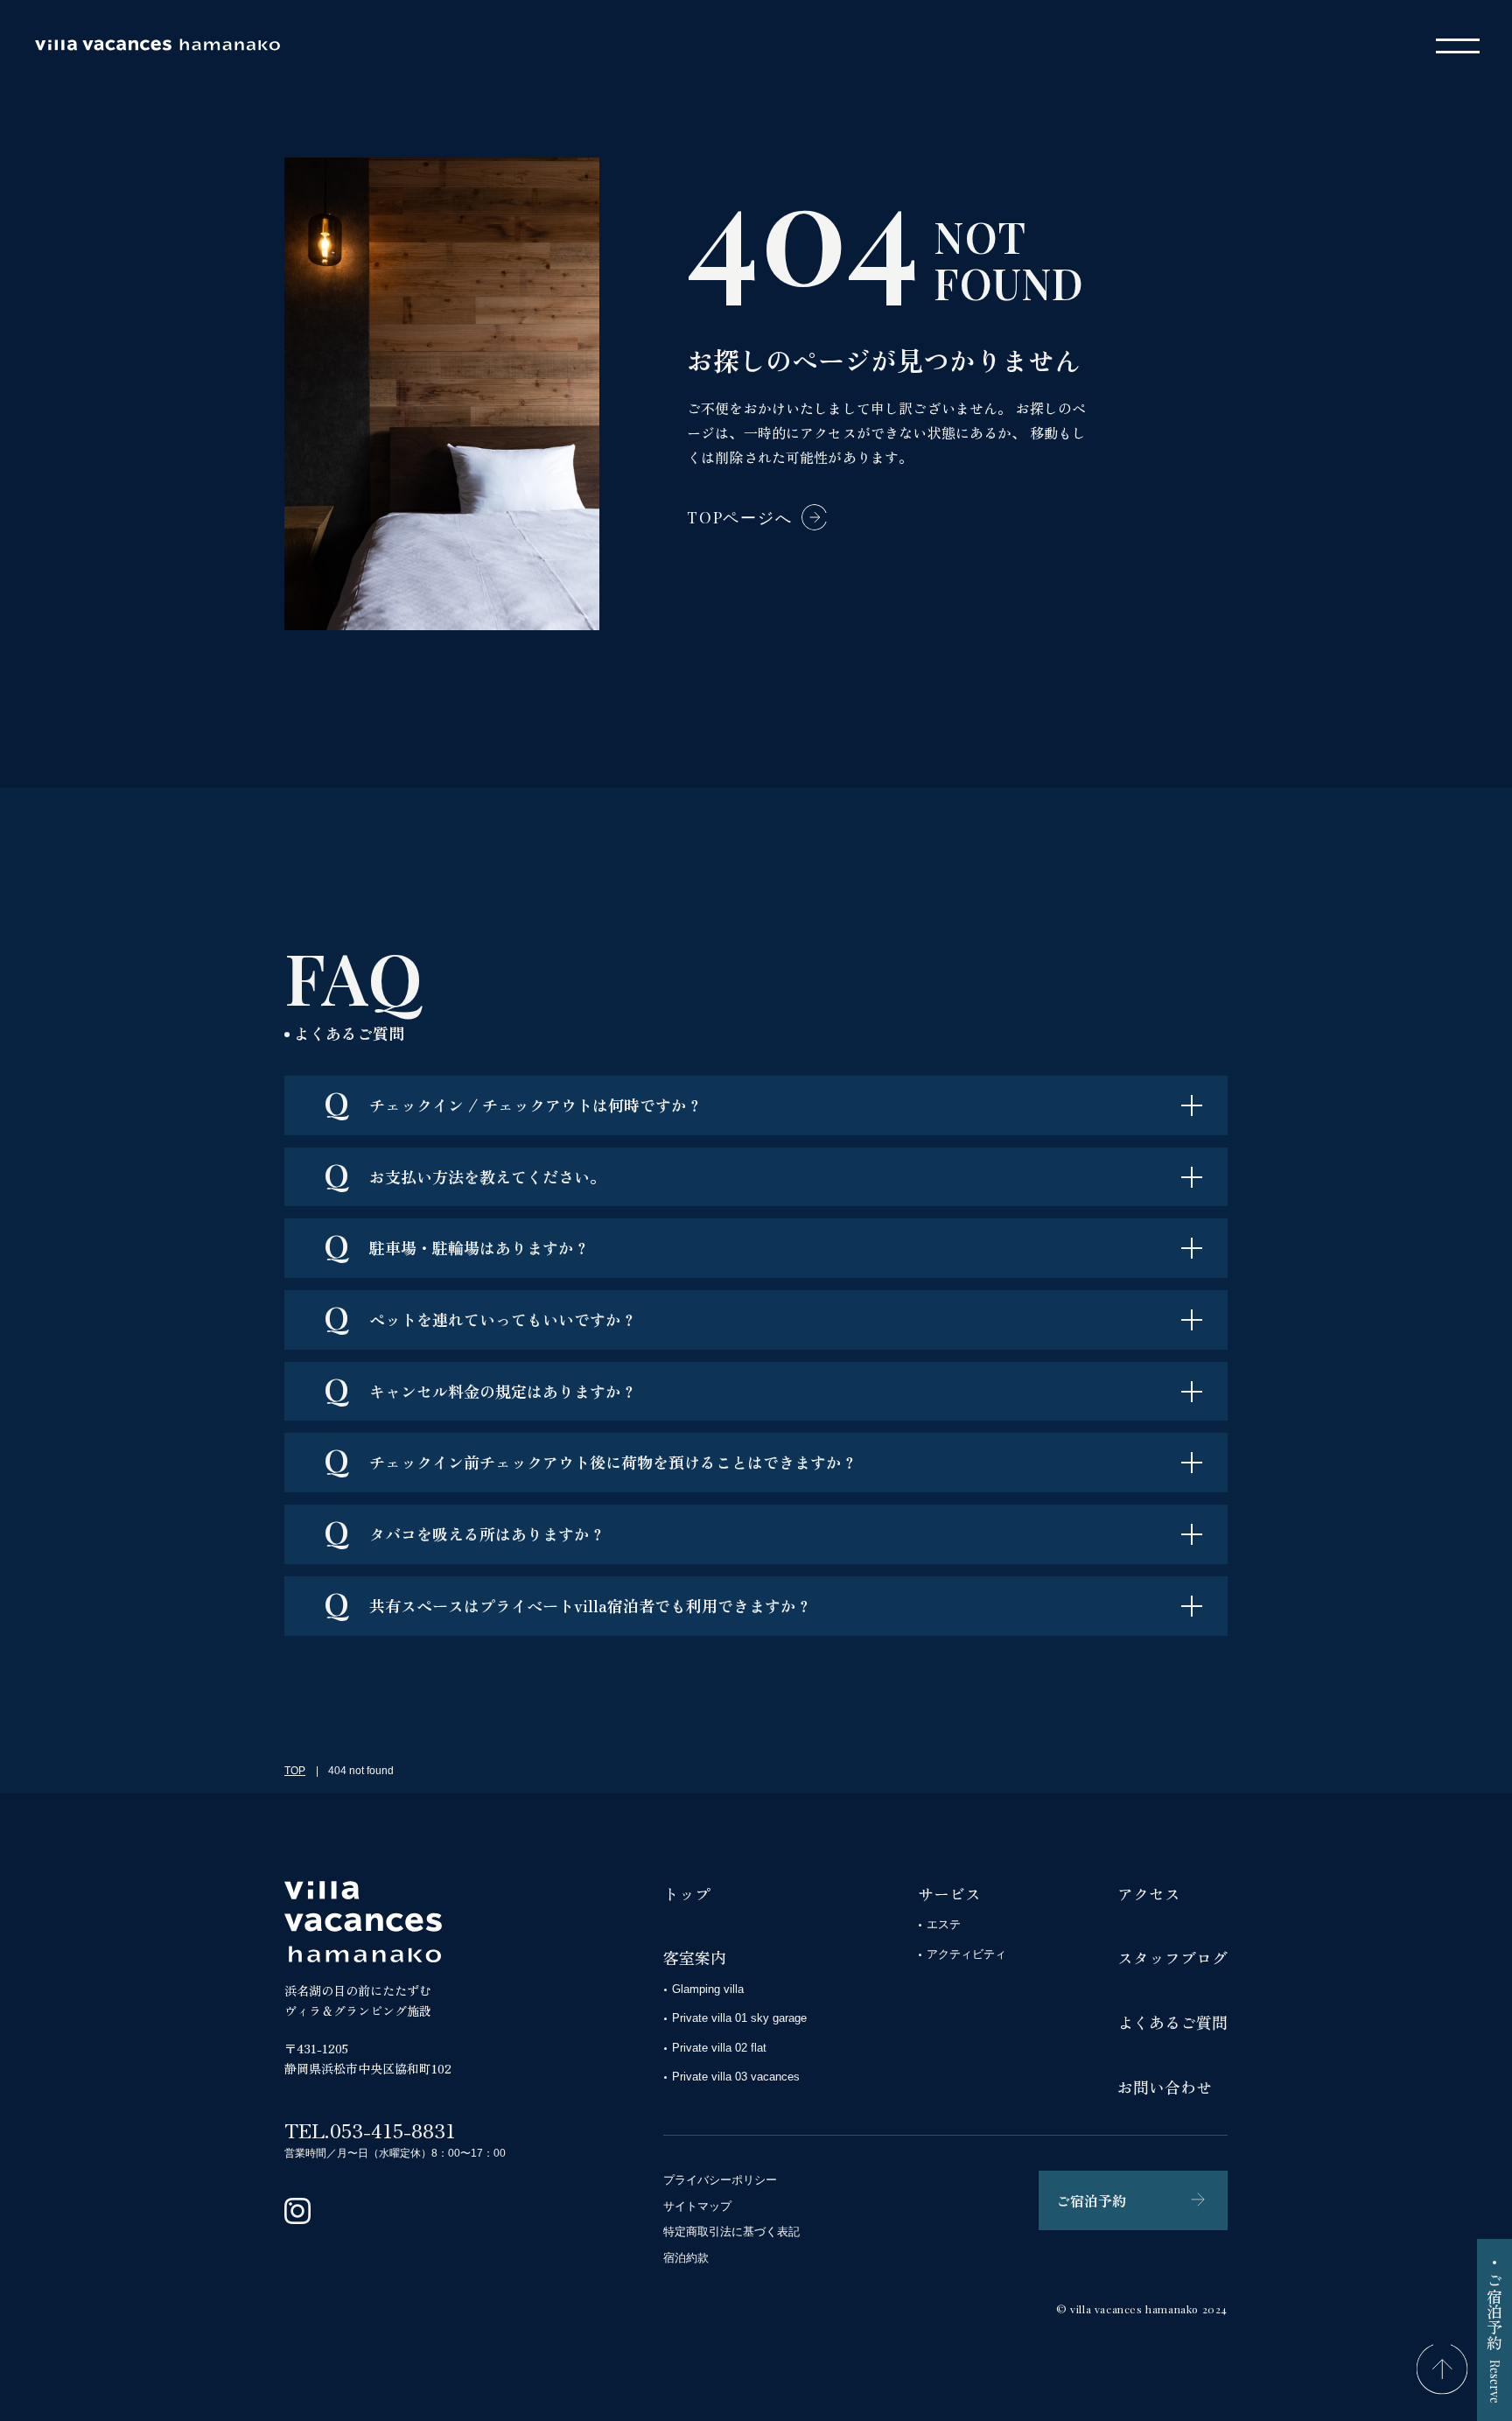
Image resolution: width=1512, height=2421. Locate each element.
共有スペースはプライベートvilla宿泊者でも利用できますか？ (568, 1603)
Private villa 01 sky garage (739, 2018)
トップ (687, 1893)
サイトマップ (697, 2206)
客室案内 (695, 1957)
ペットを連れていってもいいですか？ (480, 1316)
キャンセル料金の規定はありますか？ (480, 1388)
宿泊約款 (686, 2258)
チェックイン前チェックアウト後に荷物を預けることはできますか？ (591, 1459)
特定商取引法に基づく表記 (731, 2232)
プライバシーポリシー (720, 2180)
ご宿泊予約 (1091, 2200)
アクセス (1149, 1893)
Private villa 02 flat (719, 2048)
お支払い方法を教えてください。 (465, 1174)
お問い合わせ (1165, 2087)
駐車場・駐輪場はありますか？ (457, 1245)
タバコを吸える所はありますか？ (465, 1531)
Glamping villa (708, 1989)
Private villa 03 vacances (736, 2077)
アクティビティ (966, 1954)
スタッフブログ (1172, 1957)
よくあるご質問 (1172, 2022)
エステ (944, 1924)
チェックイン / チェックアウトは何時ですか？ (513, 1102)
